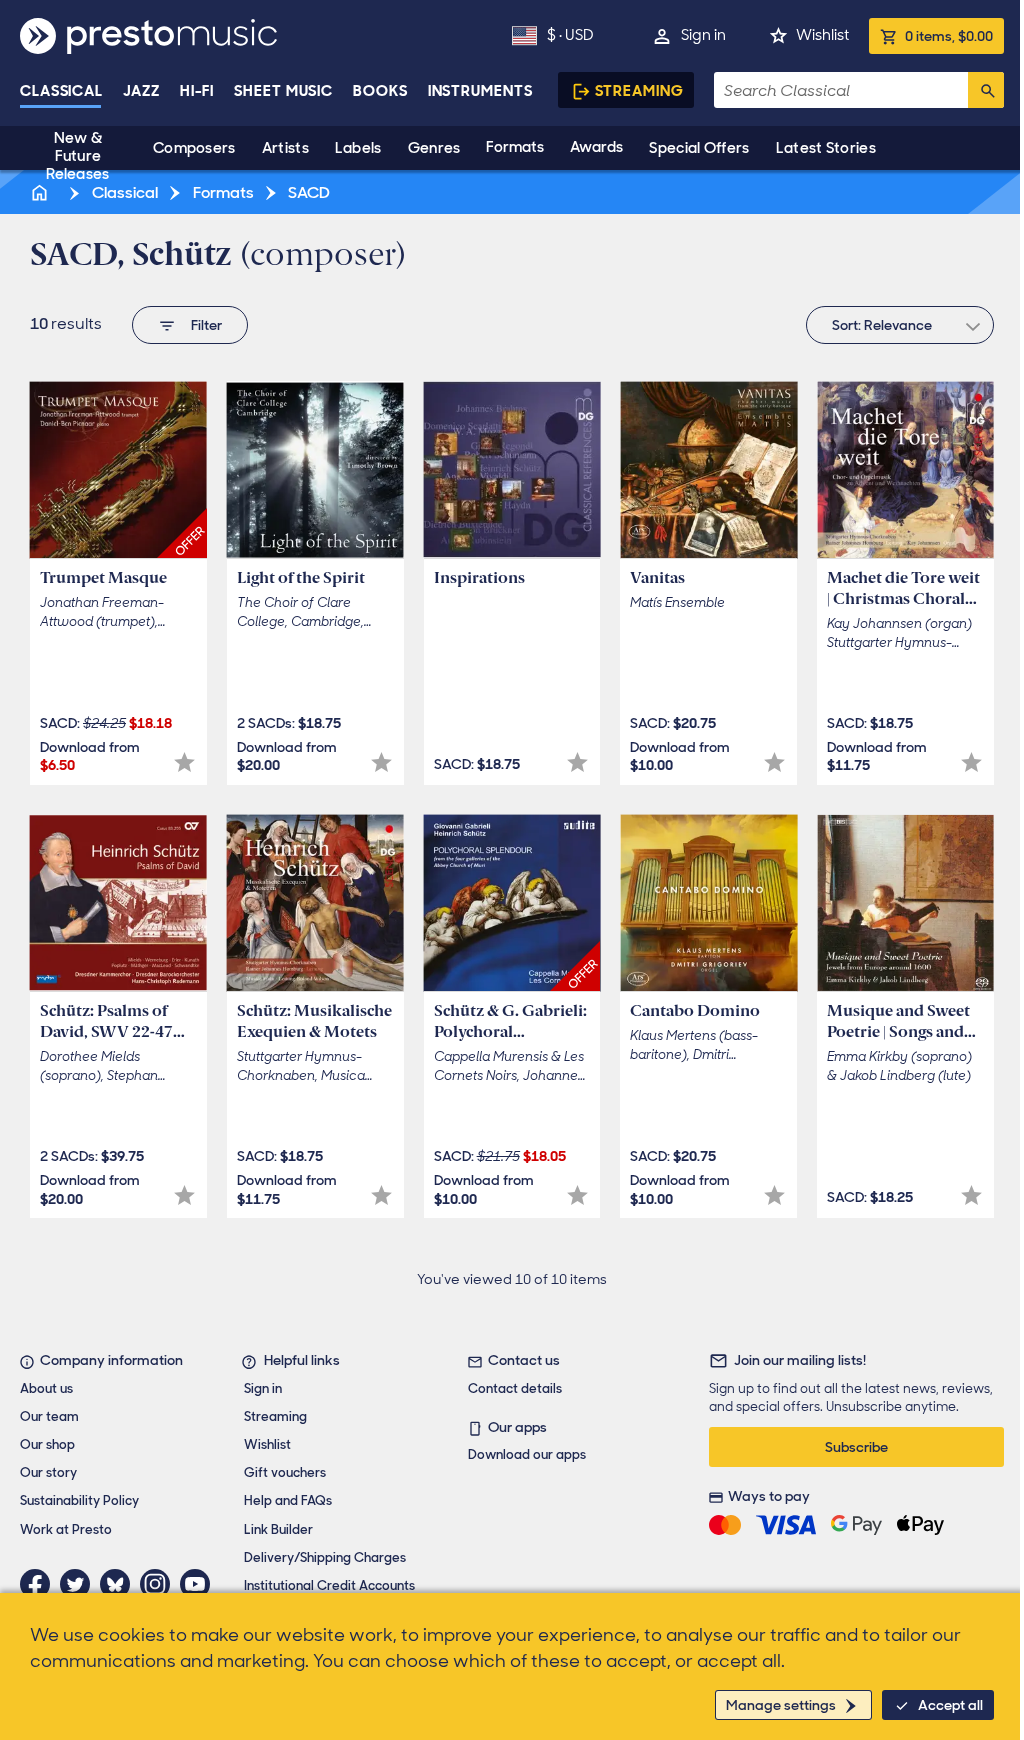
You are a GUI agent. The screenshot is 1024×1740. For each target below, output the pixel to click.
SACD (307, 192)
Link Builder (278, 1529)
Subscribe (856, 1447)
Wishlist (822, 35)
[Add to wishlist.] (184, 762)
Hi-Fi (197, 91)
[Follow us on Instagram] (160, 1584)
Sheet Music (283, 91)
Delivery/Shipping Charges (325, 1557)
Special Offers (699, 148)
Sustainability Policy (79, 1500)
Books (380, 91)
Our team (49, 1416)
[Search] (986, 90)
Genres (434, 148)
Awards (596, 147)
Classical (61, 91)
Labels (358, 148)
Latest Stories (826, 148)
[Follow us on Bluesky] (120, 1584)
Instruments (480, 91)
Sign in (703, 35)
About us (46, 1388)
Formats (515, 147)
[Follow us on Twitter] (80, 1584)
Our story (48, 1472)
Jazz (141, 91)
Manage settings (781, 1705)
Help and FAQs (288, 1500)
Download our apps (527, 1454)
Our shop (47, 1444)
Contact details (515, 1388)
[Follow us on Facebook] (40, 1584)
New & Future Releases (77, 156)
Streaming (639, 91)
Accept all (950, 1705)
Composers (194, 148)
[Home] (41, 192)
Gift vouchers (285, 1472)
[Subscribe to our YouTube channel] (200, 1584)
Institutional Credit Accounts (329, 1585)
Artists (285, 148)
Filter (206, 325)
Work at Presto (66, 1529)
